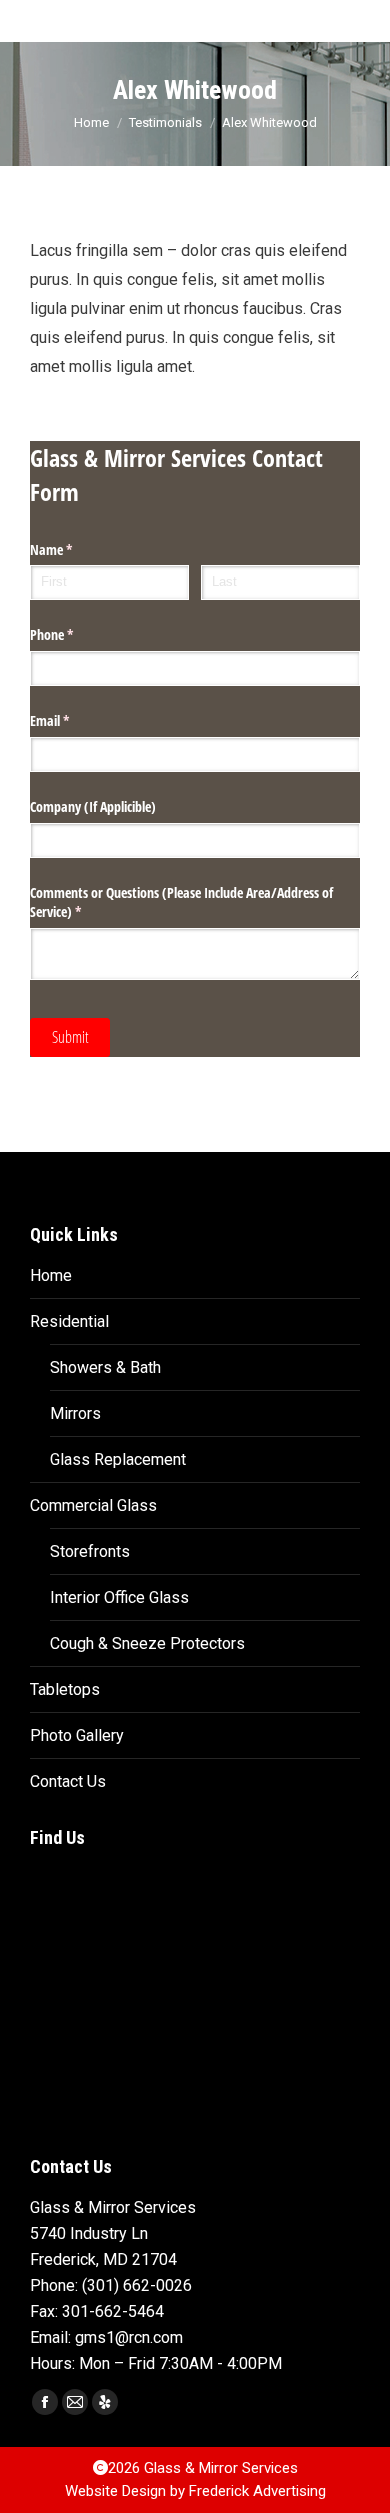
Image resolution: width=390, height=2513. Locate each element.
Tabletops (65, 1689)
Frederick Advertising (257, 2491)
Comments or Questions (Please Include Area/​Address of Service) (181, 902)
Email (73, 720)
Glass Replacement (118, 1459)
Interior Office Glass (119, 1597)
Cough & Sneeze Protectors (147, 1643)
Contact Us (68, 1781)
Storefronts (90, 1551)
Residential (69, 1321)
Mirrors (75, 1413)
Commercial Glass (93, 1505)
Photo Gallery (77, 1735)
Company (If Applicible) (93, 806)
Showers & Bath (105, 1367)
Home (51, 1275)
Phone (75, 634)
